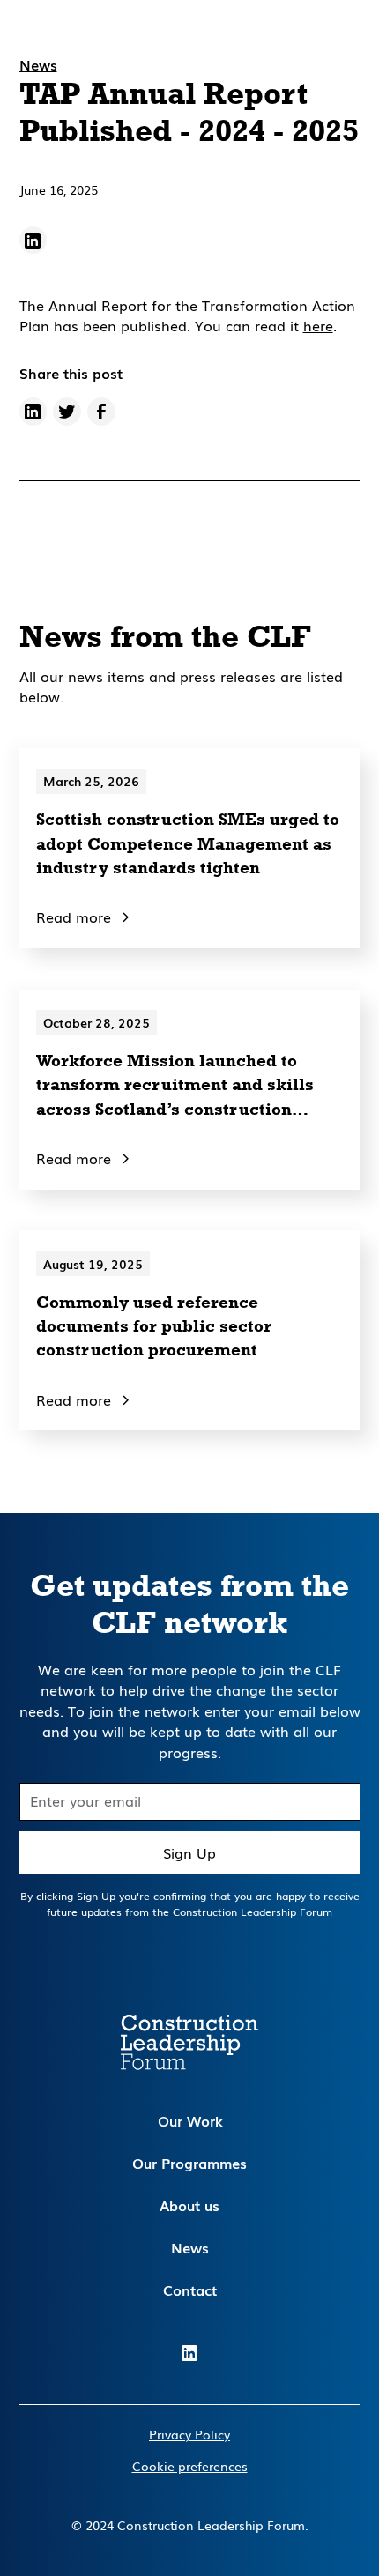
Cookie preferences (190, 2466)
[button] (342, 41)
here (318, 326)
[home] (71, 40)
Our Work (190, 2121)
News (190, 2248)
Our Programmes (189, 2163)
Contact (190, 2290)
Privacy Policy (189, 2434)
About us (189, 2205)
